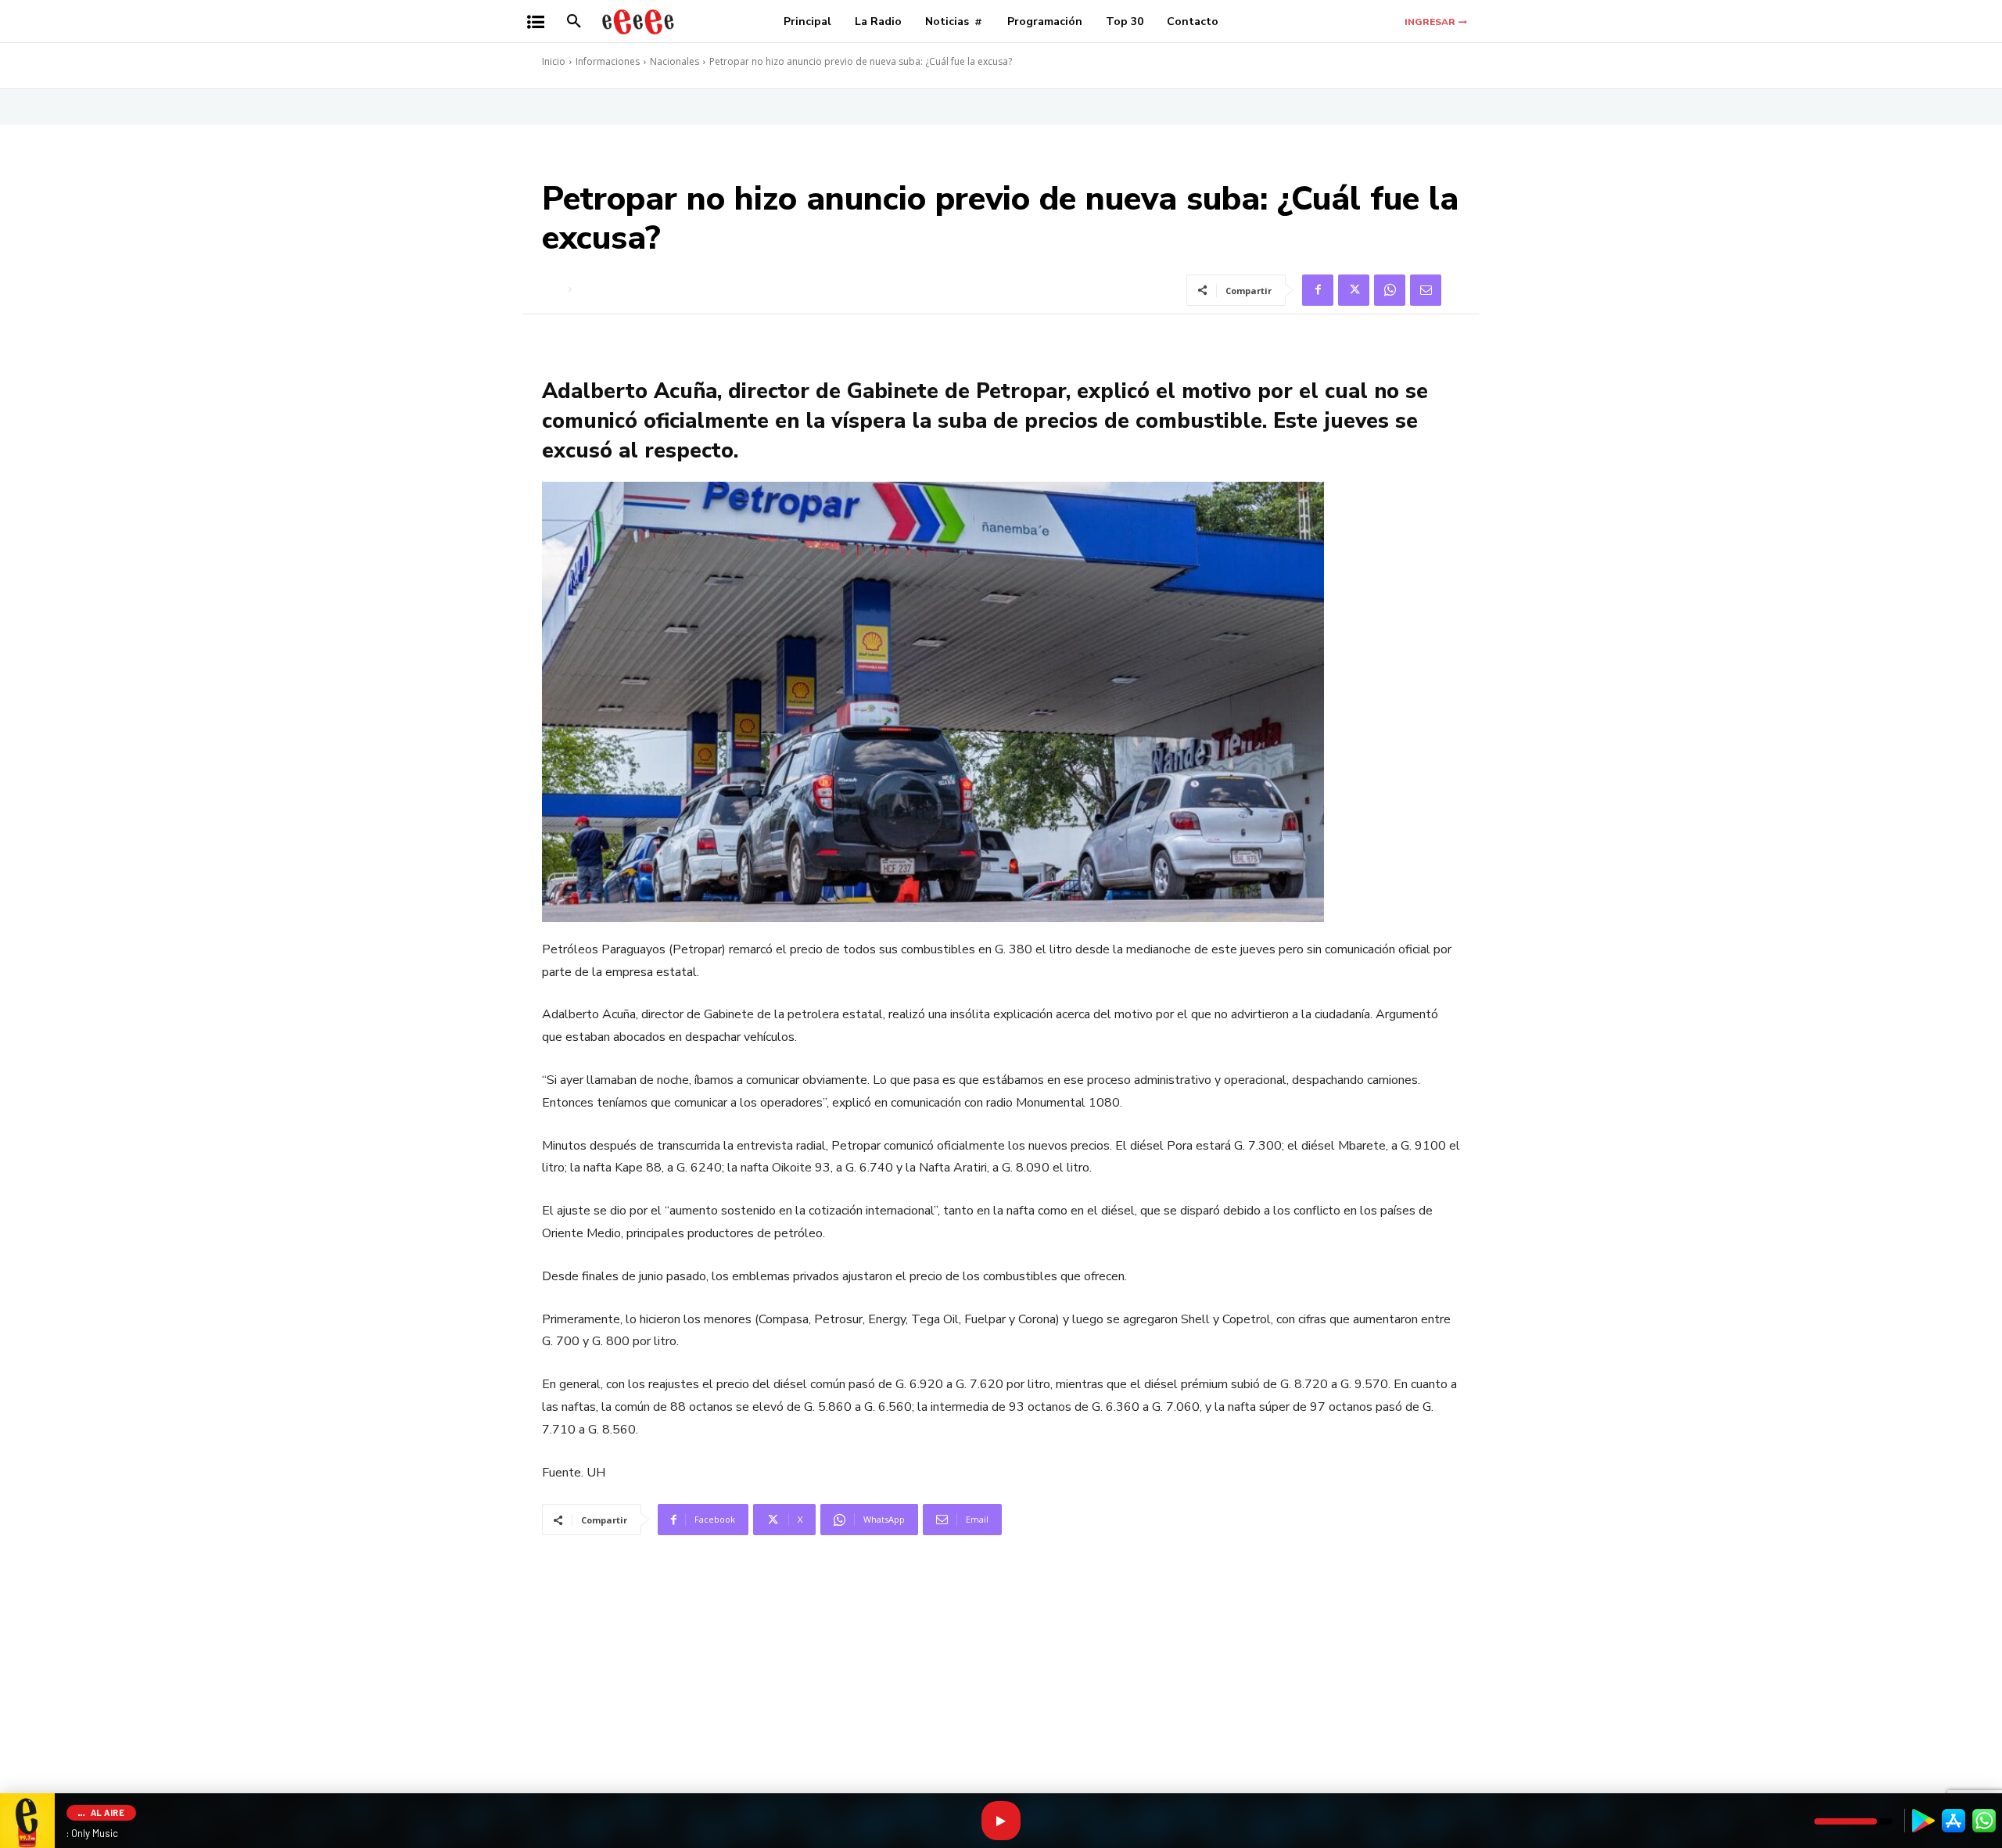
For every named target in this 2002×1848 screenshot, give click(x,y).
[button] (574, 22)
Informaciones (608, 61)
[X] (1354, 290)
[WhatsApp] (1390, 290)
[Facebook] (1318, 290)
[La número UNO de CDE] (638, 22)
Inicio (554, 61)
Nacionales (675, 61)
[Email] (1426, 290)
